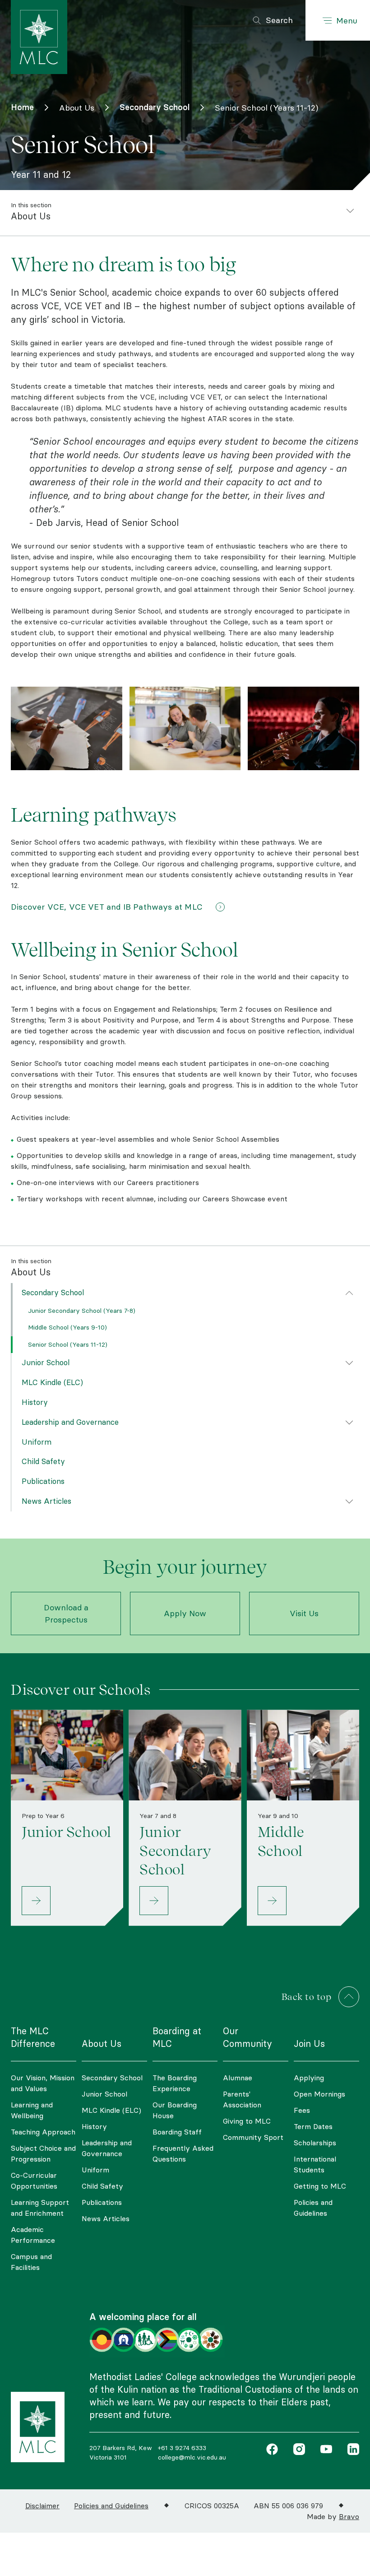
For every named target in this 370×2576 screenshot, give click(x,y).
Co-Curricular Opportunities (34, 2181)
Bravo (349, 2516)
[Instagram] (297, 2450)
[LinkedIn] (351, 2450)
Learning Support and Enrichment (40, 2208)
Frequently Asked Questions (183, 2153)
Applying (309, 2078)
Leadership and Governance (70, 1422)
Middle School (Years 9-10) (67, 1327)
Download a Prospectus (66, 1613)
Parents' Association (242, 2099)
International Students (315, 2164)
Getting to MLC (320, 2186)
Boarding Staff (177, 2132)
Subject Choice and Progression (43, 2153)
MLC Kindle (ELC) (52, 1382)
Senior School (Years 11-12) (68, 1344)
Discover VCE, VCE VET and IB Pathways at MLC (111, 907)
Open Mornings (319, 2094)
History (35, 1402)
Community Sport (253, 2137)
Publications (43, 1481)
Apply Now (185, 1613)
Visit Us (304, 1613)
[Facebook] (272, 2450)
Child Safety (43, 1461)
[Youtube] (324, 2450)
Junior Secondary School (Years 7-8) (82, 1311)
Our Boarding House (175, 2110)
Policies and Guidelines (313, 2208)
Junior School (46, 1362)
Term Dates (313, 2126)
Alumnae (238, 2078)
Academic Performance (33, 2235)
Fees (302, 2110)
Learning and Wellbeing (32, 2110)
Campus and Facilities (31, 2262)
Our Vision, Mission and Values (43, 2083)
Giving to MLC (247, 2121)
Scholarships (315, 2143)
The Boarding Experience (175, 2083)
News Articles (46, 1501)
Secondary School (53, 1293)
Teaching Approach (43, 2132)
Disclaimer (42, 2506)
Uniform (37, 1442)
